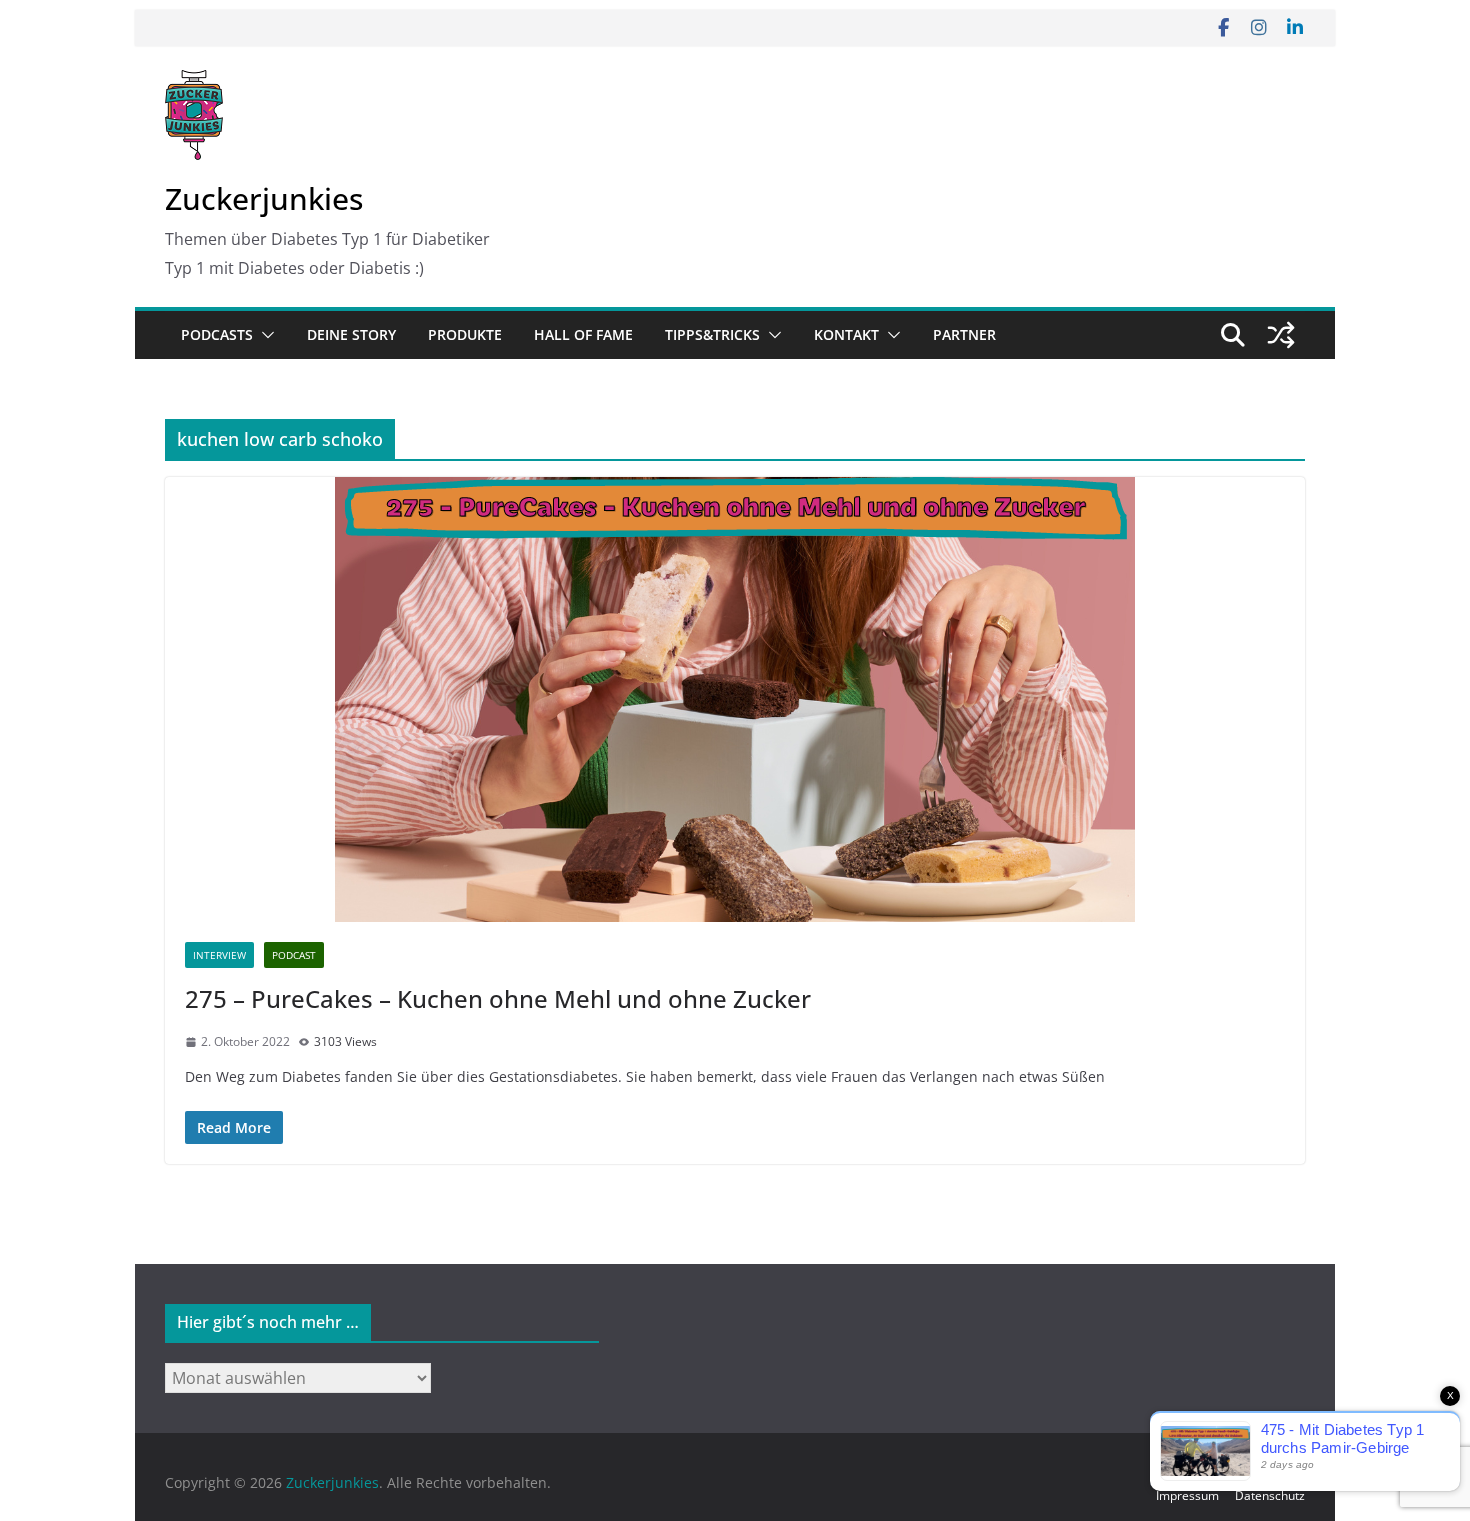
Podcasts (217, 334)
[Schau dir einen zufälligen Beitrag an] (1281, 335)
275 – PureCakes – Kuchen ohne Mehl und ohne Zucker (498, 998)
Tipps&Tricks (712, 334)
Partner (964, 334)
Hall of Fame (583, 334)
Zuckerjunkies (264, 198)
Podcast (294, 955)
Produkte (465, 334)
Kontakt (846, 334)
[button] (264, 335)
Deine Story (351, 334)
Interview (219, 955)
